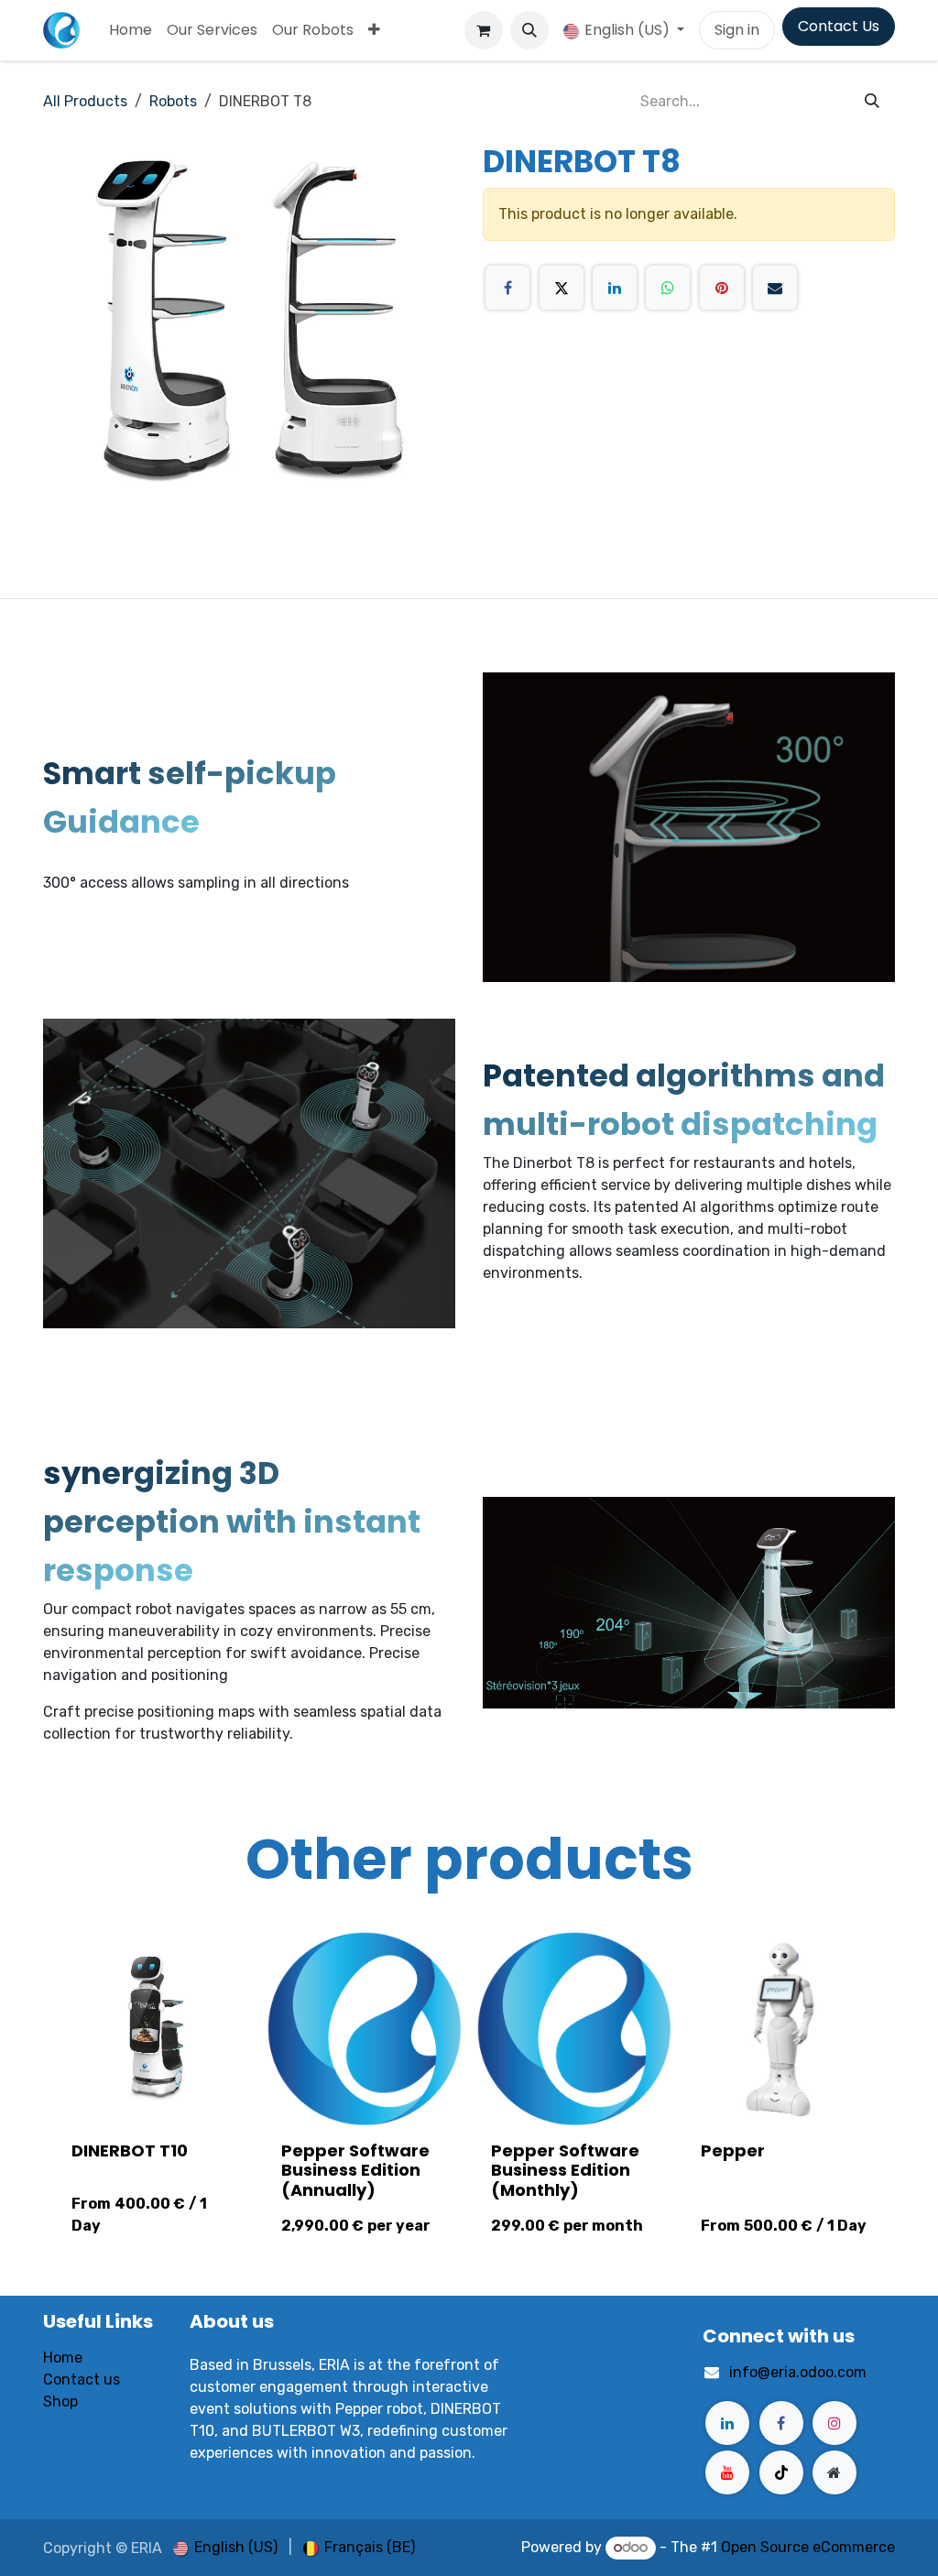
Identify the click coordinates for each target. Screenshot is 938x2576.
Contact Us (839, 26)
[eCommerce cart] (484, 30)
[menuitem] (131, 30)
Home (63, 2358)
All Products (85, 101)
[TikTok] (781, 2472)
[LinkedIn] (615, 288)
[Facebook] (507, 288)
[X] (562, 288)
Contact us (82, 2380)
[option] (469, 2091)
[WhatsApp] (668, 288)
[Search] (872, 102)
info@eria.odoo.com (798, 2372)
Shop (60, 2401)
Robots (173, 101)
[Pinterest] (722, 288)
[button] (529, 30)
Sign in (737, 30)
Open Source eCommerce (808, 2547)
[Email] (775, 288)
